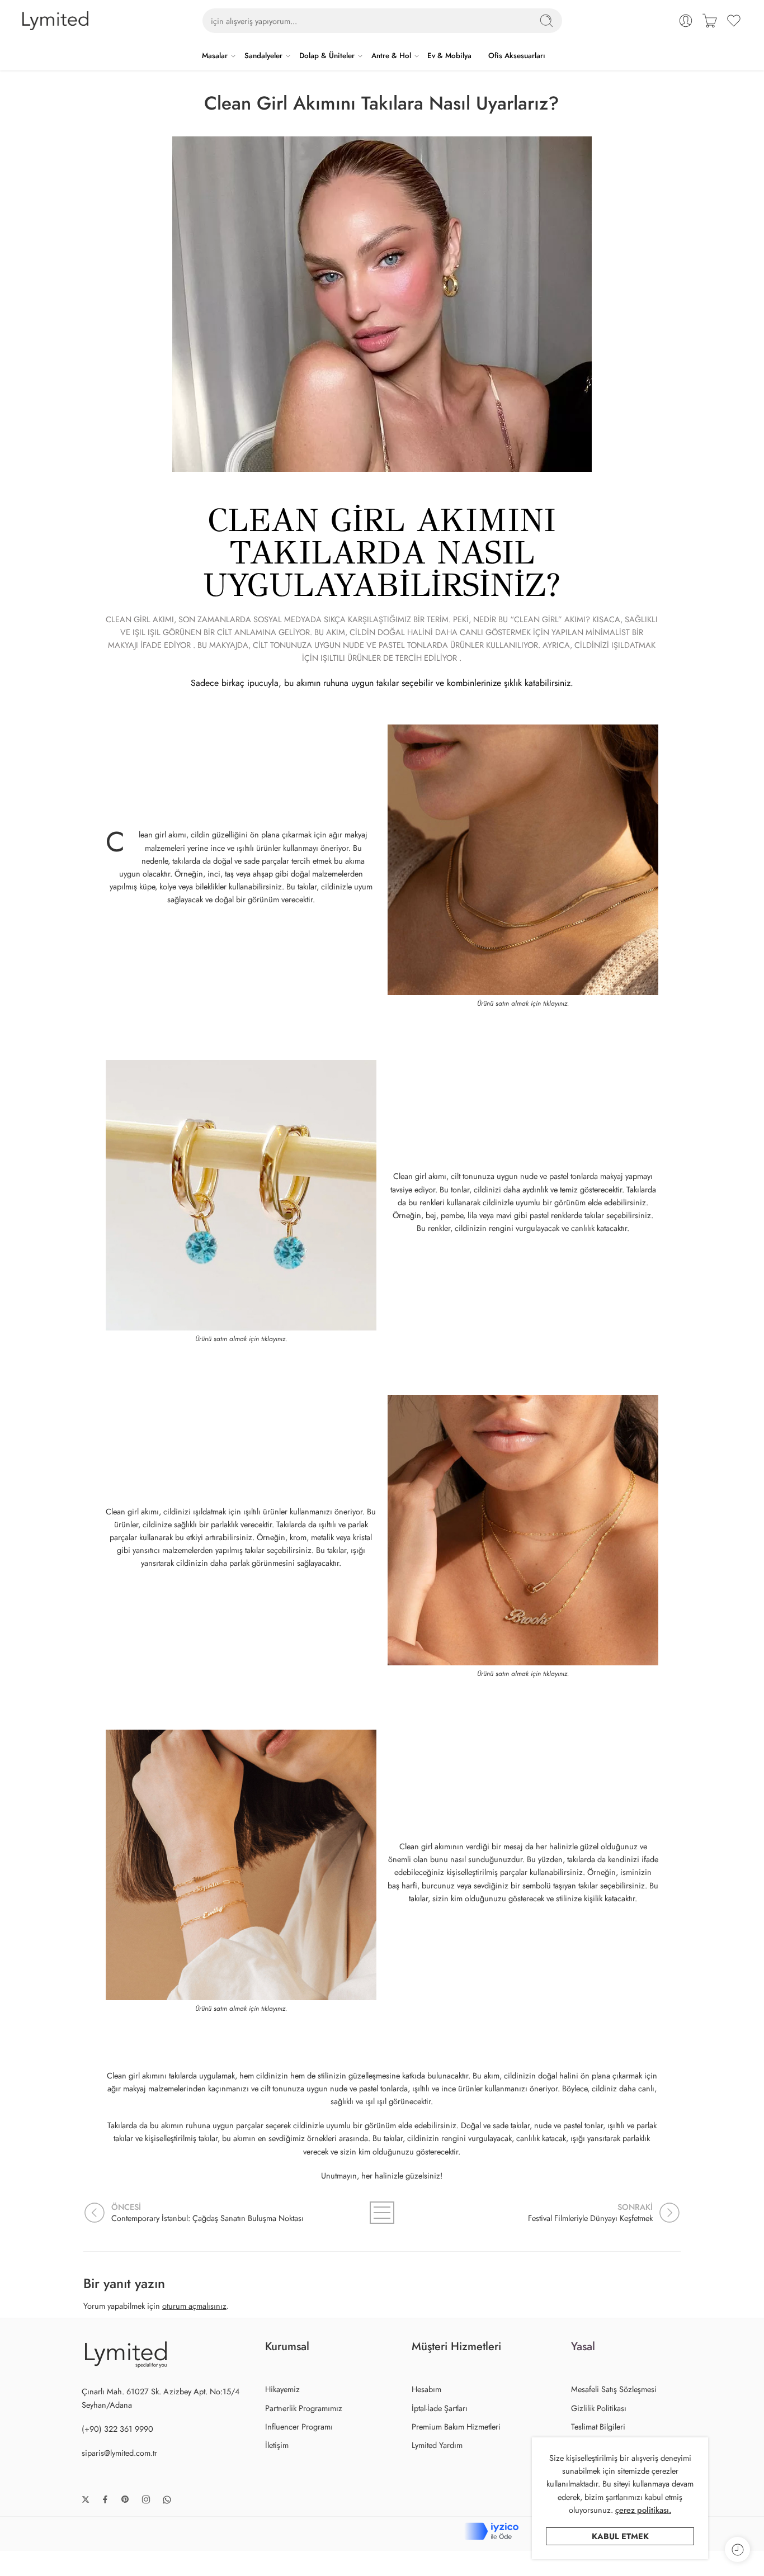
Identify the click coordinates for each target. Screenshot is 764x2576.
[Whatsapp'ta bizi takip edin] (167, 2500)
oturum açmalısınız (194, 2306)
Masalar (215, 56)
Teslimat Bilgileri (598, 2426)
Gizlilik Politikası (599, 2408)
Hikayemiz (282, 2389)
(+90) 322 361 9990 (117, 2429)
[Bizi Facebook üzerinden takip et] (105, 2499)
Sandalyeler (263, 56)
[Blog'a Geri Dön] (382, 2213)
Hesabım (426, 2389)
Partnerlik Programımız (304, 2408)
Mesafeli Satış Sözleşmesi (614, 2389)
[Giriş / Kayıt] (686, 21)
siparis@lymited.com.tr (119, 2453)
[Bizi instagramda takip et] (146, 2499)
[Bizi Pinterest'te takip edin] (125, 2499)
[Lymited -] (55, 21)
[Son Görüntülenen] (737, 2549)
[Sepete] (710, 21)
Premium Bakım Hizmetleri (456, 2426)
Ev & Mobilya (449, 56)
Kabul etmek (620, 2536)
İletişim (277, 2445)
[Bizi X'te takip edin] (86, 2499)
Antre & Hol (391, 56)
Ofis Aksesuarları (517, 56)
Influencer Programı (299, 2426)
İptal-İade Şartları (440, 2408)
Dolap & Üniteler (327, 56)
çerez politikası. (643, 2510)
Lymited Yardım (437, 2445)
